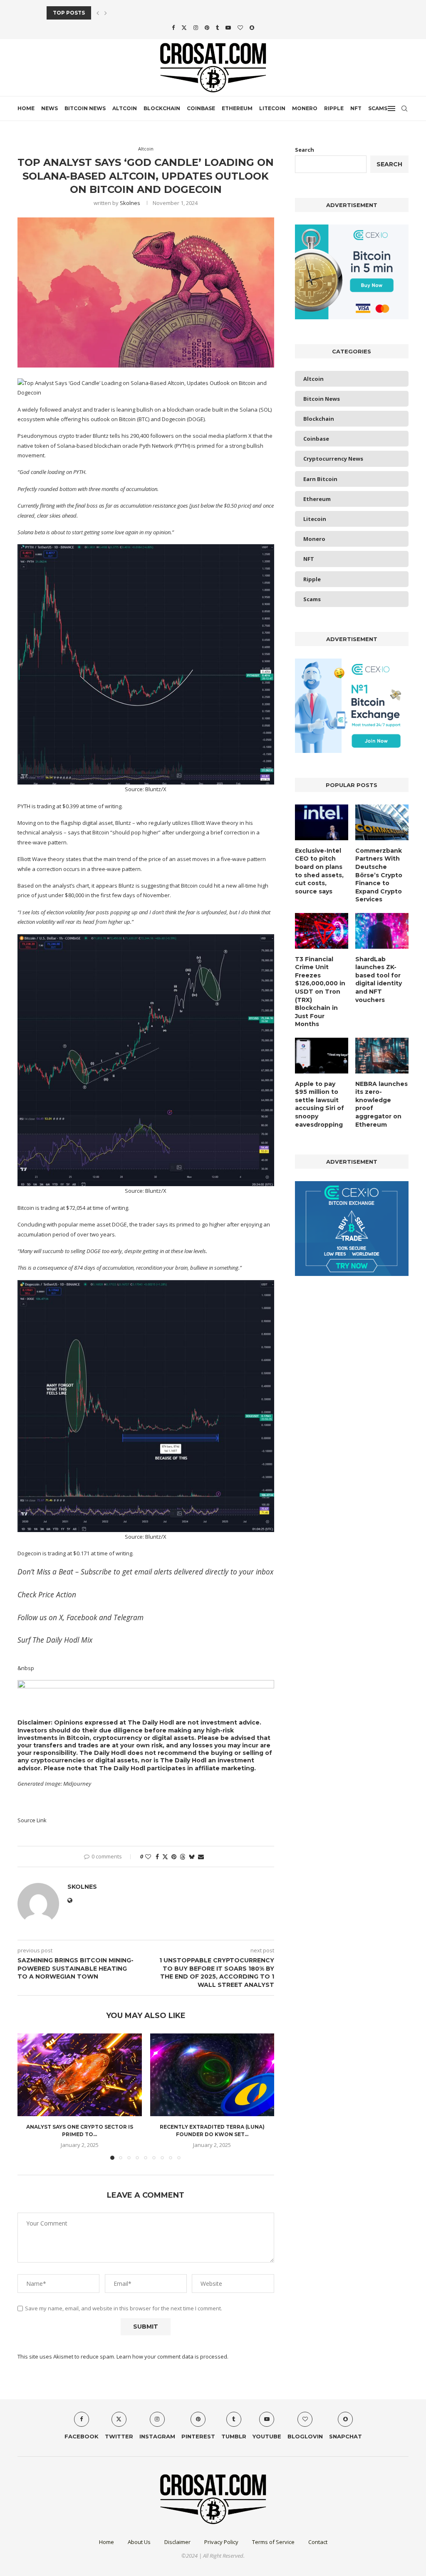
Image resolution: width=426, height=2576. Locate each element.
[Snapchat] (252, 27)
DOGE (196, 419)
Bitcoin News (85, 108)
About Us (139, 2542)
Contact (318, 2542)
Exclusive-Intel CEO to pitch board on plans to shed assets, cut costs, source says (319, 871)
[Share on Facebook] (157, 1857)
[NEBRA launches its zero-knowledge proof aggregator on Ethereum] (382, 1056)
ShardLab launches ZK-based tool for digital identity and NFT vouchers (379, 980)
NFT (356, 108)
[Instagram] (196, 27)
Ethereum (237, 108)
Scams (378, 108)
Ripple (334, 108)
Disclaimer (177, 2542)
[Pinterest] (207, 27)
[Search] (404, 109)
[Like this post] (148, 1857)
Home (26, 108)
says (74, 832)
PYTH (182, 446)
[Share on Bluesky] (192, 1857)
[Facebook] (173, 27)
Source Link (32, 1820)
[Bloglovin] (240, 27)
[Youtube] (228, 27)
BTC (143, 419)
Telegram (129, 1617)
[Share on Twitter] (165, 1857)
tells (115, 436)
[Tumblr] (217, 27)
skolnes (130, 203)
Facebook (82, 1617)
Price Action (57, 1594)
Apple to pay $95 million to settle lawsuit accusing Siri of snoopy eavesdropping (319, 1104)
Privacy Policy (221, 2542)
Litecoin (272, 108)
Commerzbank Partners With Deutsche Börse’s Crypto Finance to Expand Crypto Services (379, 875)
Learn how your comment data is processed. (172, 2356)
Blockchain (162, 108)
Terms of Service (273, 2542)
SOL (265, 410)
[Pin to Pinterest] (174, 1857)
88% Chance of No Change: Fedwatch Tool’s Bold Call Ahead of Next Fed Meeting (173, 13)
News (50, 108)
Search (305, 150)
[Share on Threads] (183, 1857)
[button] (98, 13)
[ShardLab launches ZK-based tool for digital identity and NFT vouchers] (382, 931)
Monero (305, 108)
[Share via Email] (201, 1857)
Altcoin (125, 108)
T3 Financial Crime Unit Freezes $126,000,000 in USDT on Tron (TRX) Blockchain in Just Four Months (320, 992)
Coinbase (201, 108)
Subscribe (96, 1572)
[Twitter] (184, 27)
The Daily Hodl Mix (62, 1640)
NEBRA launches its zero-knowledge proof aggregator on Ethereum (381, 1104)
